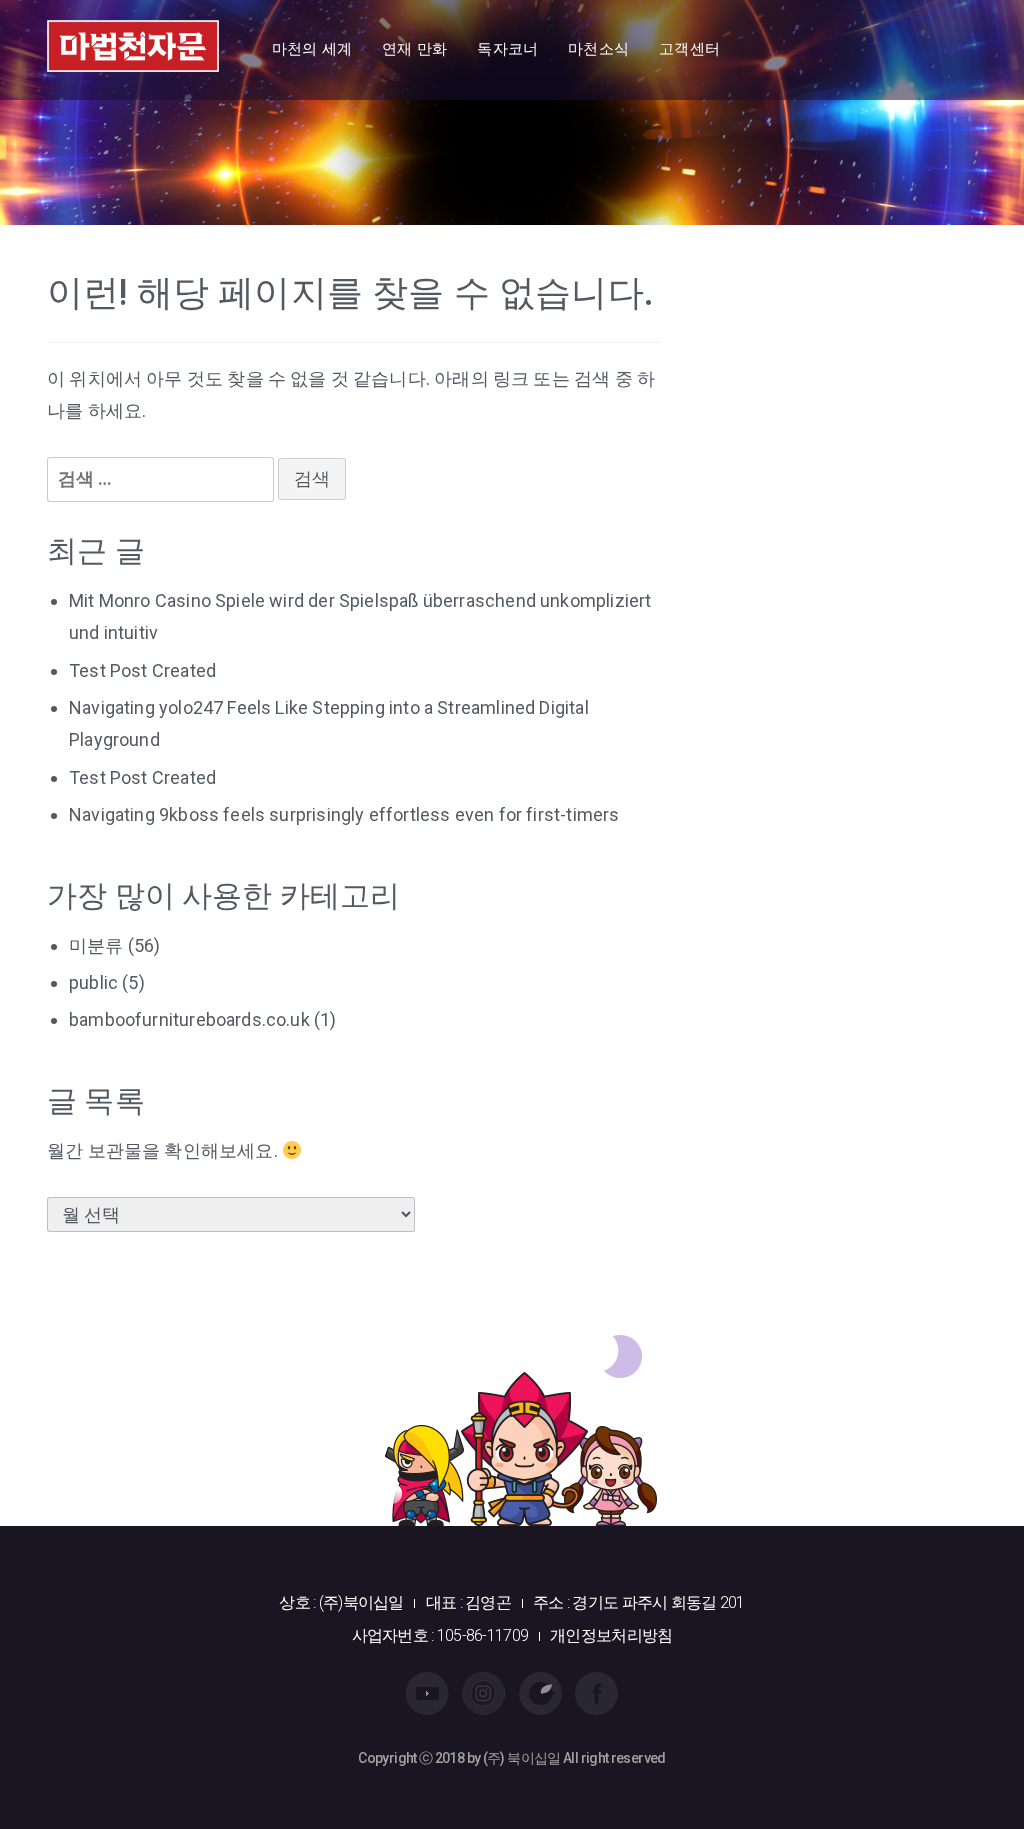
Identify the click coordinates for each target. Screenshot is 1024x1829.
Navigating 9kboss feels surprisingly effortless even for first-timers (344, 814)
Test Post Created (142, 670)
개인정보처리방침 (611, 1635)
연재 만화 (414, 49)
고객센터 (689, 49)
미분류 (96, 945)
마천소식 (598, 49)
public (93, 982)
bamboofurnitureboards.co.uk (189, 1019)
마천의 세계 (312, 49)
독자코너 (507, 49)
